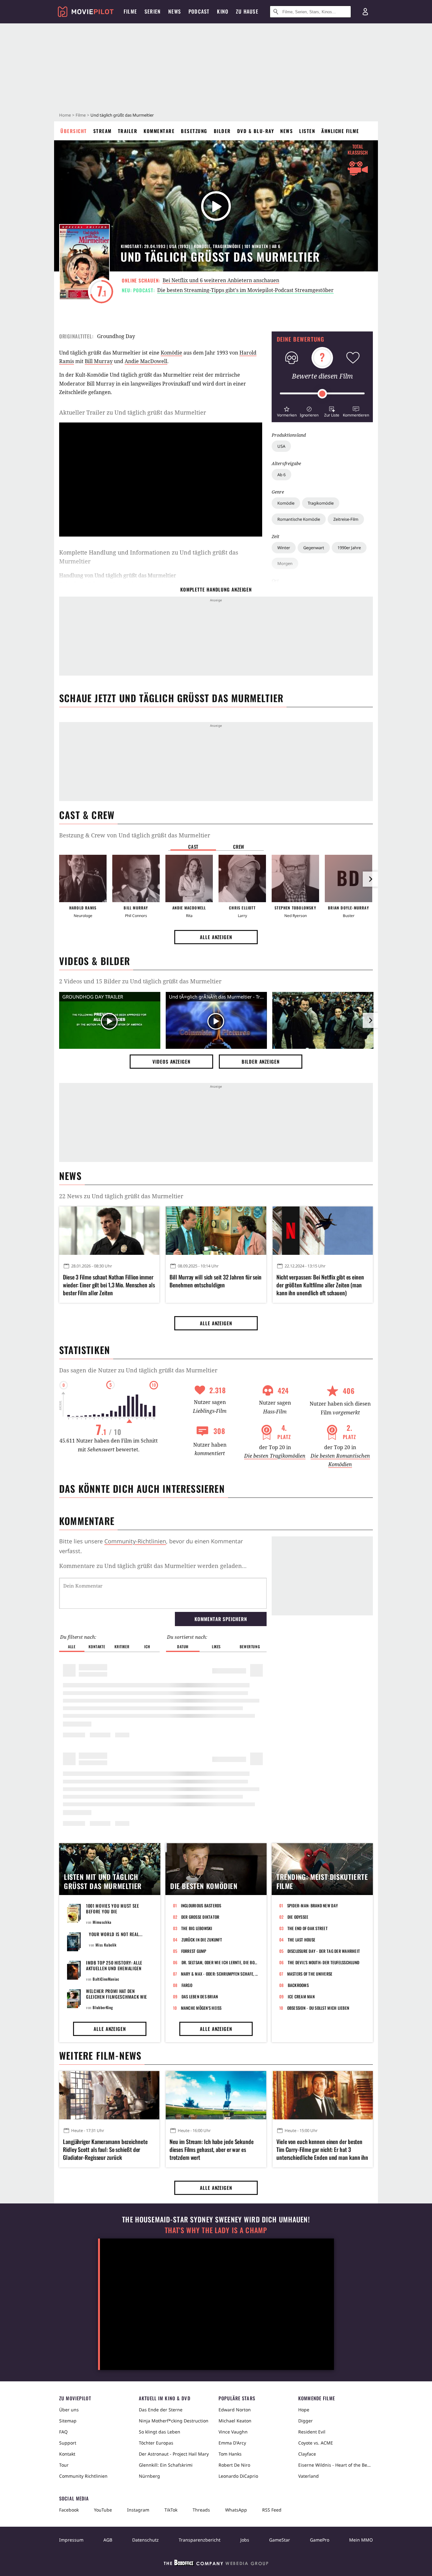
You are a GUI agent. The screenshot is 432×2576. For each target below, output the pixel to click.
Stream (102, 131)
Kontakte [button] (97, 1646)
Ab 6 (281, 475)
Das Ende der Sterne (161, 2410)
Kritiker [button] (122, 1646)
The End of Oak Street (308, 1928)
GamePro (320, 2540)
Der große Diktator (200, 1917)
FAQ (63, 2432)
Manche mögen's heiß (201, 2008)
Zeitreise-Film (346, 519)
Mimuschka (102, 1922)
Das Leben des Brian (200, 1996)
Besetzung (194, 131)
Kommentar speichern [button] (221, 1619)
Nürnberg (149, 2476)
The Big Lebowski (197, 1928)
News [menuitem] (175, 11)
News (287, 131)
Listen (307, 131)
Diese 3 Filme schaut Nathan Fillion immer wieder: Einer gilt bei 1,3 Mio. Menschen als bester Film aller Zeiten (109, 1285)
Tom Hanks (230, 2454)
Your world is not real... (116, 1934)
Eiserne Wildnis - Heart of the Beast (336, 2465)
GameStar (280, 2540)
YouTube (103, 2510)
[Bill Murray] (136, 878)
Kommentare (159, 131)
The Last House (302, 1940)
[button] (287, 411)
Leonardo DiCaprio (238, 2476)
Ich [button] (147, 1646)
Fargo (187, 1985)
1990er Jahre (349, 548)
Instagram (138, 2510)
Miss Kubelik (106, 1945)
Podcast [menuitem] (199, 11)
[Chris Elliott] (242, 878)
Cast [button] (193, 847)
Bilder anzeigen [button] (261, 1061)
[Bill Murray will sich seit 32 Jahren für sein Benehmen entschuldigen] (216, 1230)
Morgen (285, 563)
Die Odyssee (298, 1917)
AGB (108, 2540)
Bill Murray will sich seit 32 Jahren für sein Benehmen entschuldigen (216, 1281)
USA (281, 446)
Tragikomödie (321, 503)
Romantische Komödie (299, 519)
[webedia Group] (216, 2564)
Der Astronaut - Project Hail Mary (174, 2454)
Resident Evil (312, 2432)
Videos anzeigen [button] (171, 1061)
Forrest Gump (194, 1951)
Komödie (286, 503)
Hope (304, 2410)
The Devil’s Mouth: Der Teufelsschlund (324, 1962)
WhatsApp (236, 2510)
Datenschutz (145, 2540)
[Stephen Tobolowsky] (295, 878)
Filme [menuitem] (130, 11)
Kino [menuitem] (223, 11)
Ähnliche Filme (340, 131)
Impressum (71, 2540)
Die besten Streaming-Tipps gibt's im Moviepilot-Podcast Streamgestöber (245, 290)
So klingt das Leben (160, 2432)
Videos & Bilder (95, 961)
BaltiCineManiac (106, 1979)
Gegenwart (314, 548)
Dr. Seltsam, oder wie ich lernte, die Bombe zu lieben (220, 1962)
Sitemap (68, 2421)
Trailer (128, 131)
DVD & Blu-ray (256, 131)
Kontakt (67, 2454)
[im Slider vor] (370, 879)
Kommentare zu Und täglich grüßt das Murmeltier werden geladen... (153, 1566)
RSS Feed (272, 2510)
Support (68, 2443)
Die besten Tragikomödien (275, 1456)
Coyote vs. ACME (316, 2443)
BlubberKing (103, 2007)
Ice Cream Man (301, 1996)
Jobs (245, 2540)
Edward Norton (235, 2410)
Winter (284, 548)
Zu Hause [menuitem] (247, 11)
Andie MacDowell (146, 361)
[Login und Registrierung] (365, 12)
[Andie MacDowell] (189, 878)
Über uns (69, 2410)
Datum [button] (183, 1646)
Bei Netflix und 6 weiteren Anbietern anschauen (221, 280)
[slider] (322, 394)
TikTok (171, 2510)
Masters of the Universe (310, 1974)
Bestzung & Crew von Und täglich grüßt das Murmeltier (135, 835)
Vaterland (309, 2476)
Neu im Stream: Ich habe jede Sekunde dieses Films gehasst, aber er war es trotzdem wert (211, 2150)
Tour (64, 2465)
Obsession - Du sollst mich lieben (318, 2008)
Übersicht (74, 131)
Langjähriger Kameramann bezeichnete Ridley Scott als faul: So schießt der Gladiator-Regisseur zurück (105, 2150)
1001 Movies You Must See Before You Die (113, 1908)
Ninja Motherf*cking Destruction (174, 2421)
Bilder (222, 131)
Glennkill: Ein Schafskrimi (166, 2465)
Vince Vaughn (233, 2432)
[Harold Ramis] (83, 878)
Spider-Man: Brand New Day (313, 1905)
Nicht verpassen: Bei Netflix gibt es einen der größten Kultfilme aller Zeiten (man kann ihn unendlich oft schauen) (320, 1285)
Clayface (307, 2454)
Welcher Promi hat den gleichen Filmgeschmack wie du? (117, 1997)
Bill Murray (99, 361)
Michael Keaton (235, 2421)
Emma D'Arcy (232, 2443)
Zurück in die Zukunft (202, 1940)
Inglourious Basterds (201, 1905)
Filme (81, 115)
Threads (201, 2510)
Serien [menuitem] (153, 11)
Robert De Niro (234, 2465)
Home (65, 115)
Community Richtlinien (83, 2476)
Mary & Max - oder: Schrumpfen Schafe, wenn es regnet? (220, 1974)
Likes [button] (216, 1646)
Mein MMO (361, 2540)
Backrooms (298, 1985)
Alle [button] (72, 1646)
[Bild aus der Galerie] (323, 1022)
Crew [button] (239, 847)
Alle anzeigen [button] (216, 937)
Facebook (69, 2510)
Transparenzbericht (200, 2540)
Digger (305, 2421)
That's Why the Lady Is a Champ (216, 2230)
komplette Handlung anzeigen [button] (216, 589)
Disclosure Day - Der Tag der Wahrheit (324, 1951)
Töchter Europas (156, 2443)
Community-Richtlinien (135, 1541)
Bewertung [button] (250, 1646)
